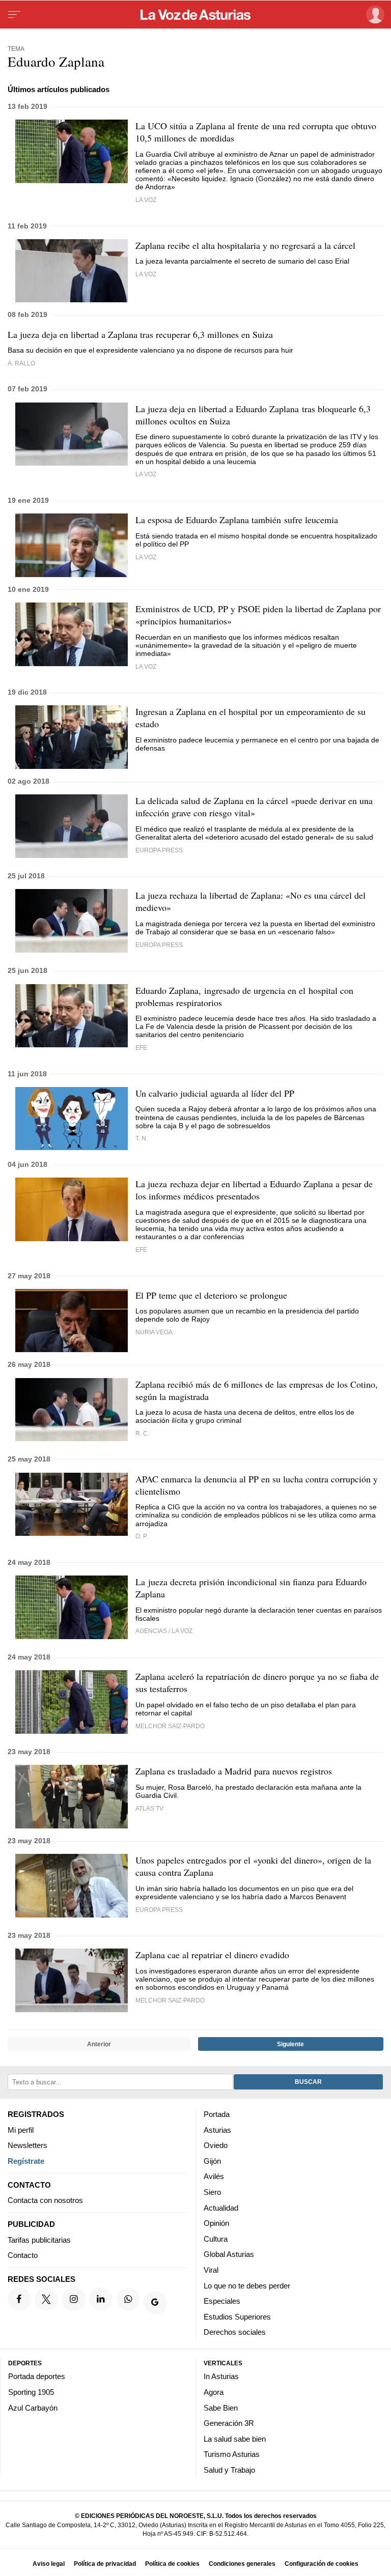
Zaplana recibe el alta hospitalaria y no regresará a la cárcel (245, 245)
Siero (212, 2192)
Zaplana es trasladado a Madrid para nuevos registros (234, 1771)
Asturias (217, 2130)
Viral (211, 2270)
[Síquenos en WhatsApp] (128, 2299)
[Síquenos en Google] (155, 2303)
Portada (217, 2114)
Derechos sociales (235, 2332)
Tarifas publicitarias (39, 2240)
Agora (214, 2392)
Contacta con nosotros (45, 2200)
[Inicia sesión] (373, 15)
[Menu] (14, 15)
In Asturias (221, 2377)
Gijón (212, 2161)
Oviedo (216, 2145)
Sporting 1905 (31, 2392)
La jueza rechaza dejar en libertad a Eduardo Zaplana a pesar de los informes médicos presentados (254, 1190)
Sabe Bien (221, 2408)
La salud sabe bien (235, 2439)
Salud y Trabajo (229, 2470)
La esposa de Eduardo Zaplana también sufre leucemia (237, 520)
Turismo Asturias (232, 2454)
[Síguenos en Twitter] (46, 2299)
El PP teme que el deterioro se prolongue (211, 1295)
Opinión (216, 2223)
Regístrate (26, 2161)
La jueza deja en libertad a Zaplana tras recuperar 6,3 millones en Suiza (140, 334)
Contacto (23, 2256)
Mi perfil (21, 2130)
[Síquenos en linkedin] (101, 2299)
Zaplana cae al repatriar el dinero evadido (212, 1955)
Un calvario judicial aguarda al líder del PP (215, 1093)
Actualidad (221, 2208)
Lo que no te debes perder (247, 2286)
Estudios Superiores (237, 2317)
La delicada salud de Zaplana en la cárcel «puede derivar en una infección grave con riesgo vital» (254, 807)
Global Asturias (229, 2255)
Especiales (222, 2301)
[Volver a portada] (195, 15)
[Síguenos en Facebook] (19, 2299)
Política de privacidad (105, 2564)
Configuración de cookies (322, 2564)
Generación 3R (229, 2423)
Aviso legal (49, 2564)
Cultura (216, 2239)
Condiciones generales (242, 2564)
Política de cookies (172, 2564)
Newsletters (27, 2145)
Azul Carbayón (33, 2408)
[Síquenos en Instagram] (74, 2299)
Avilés (214, 2177)
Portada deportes (37, 2377)
